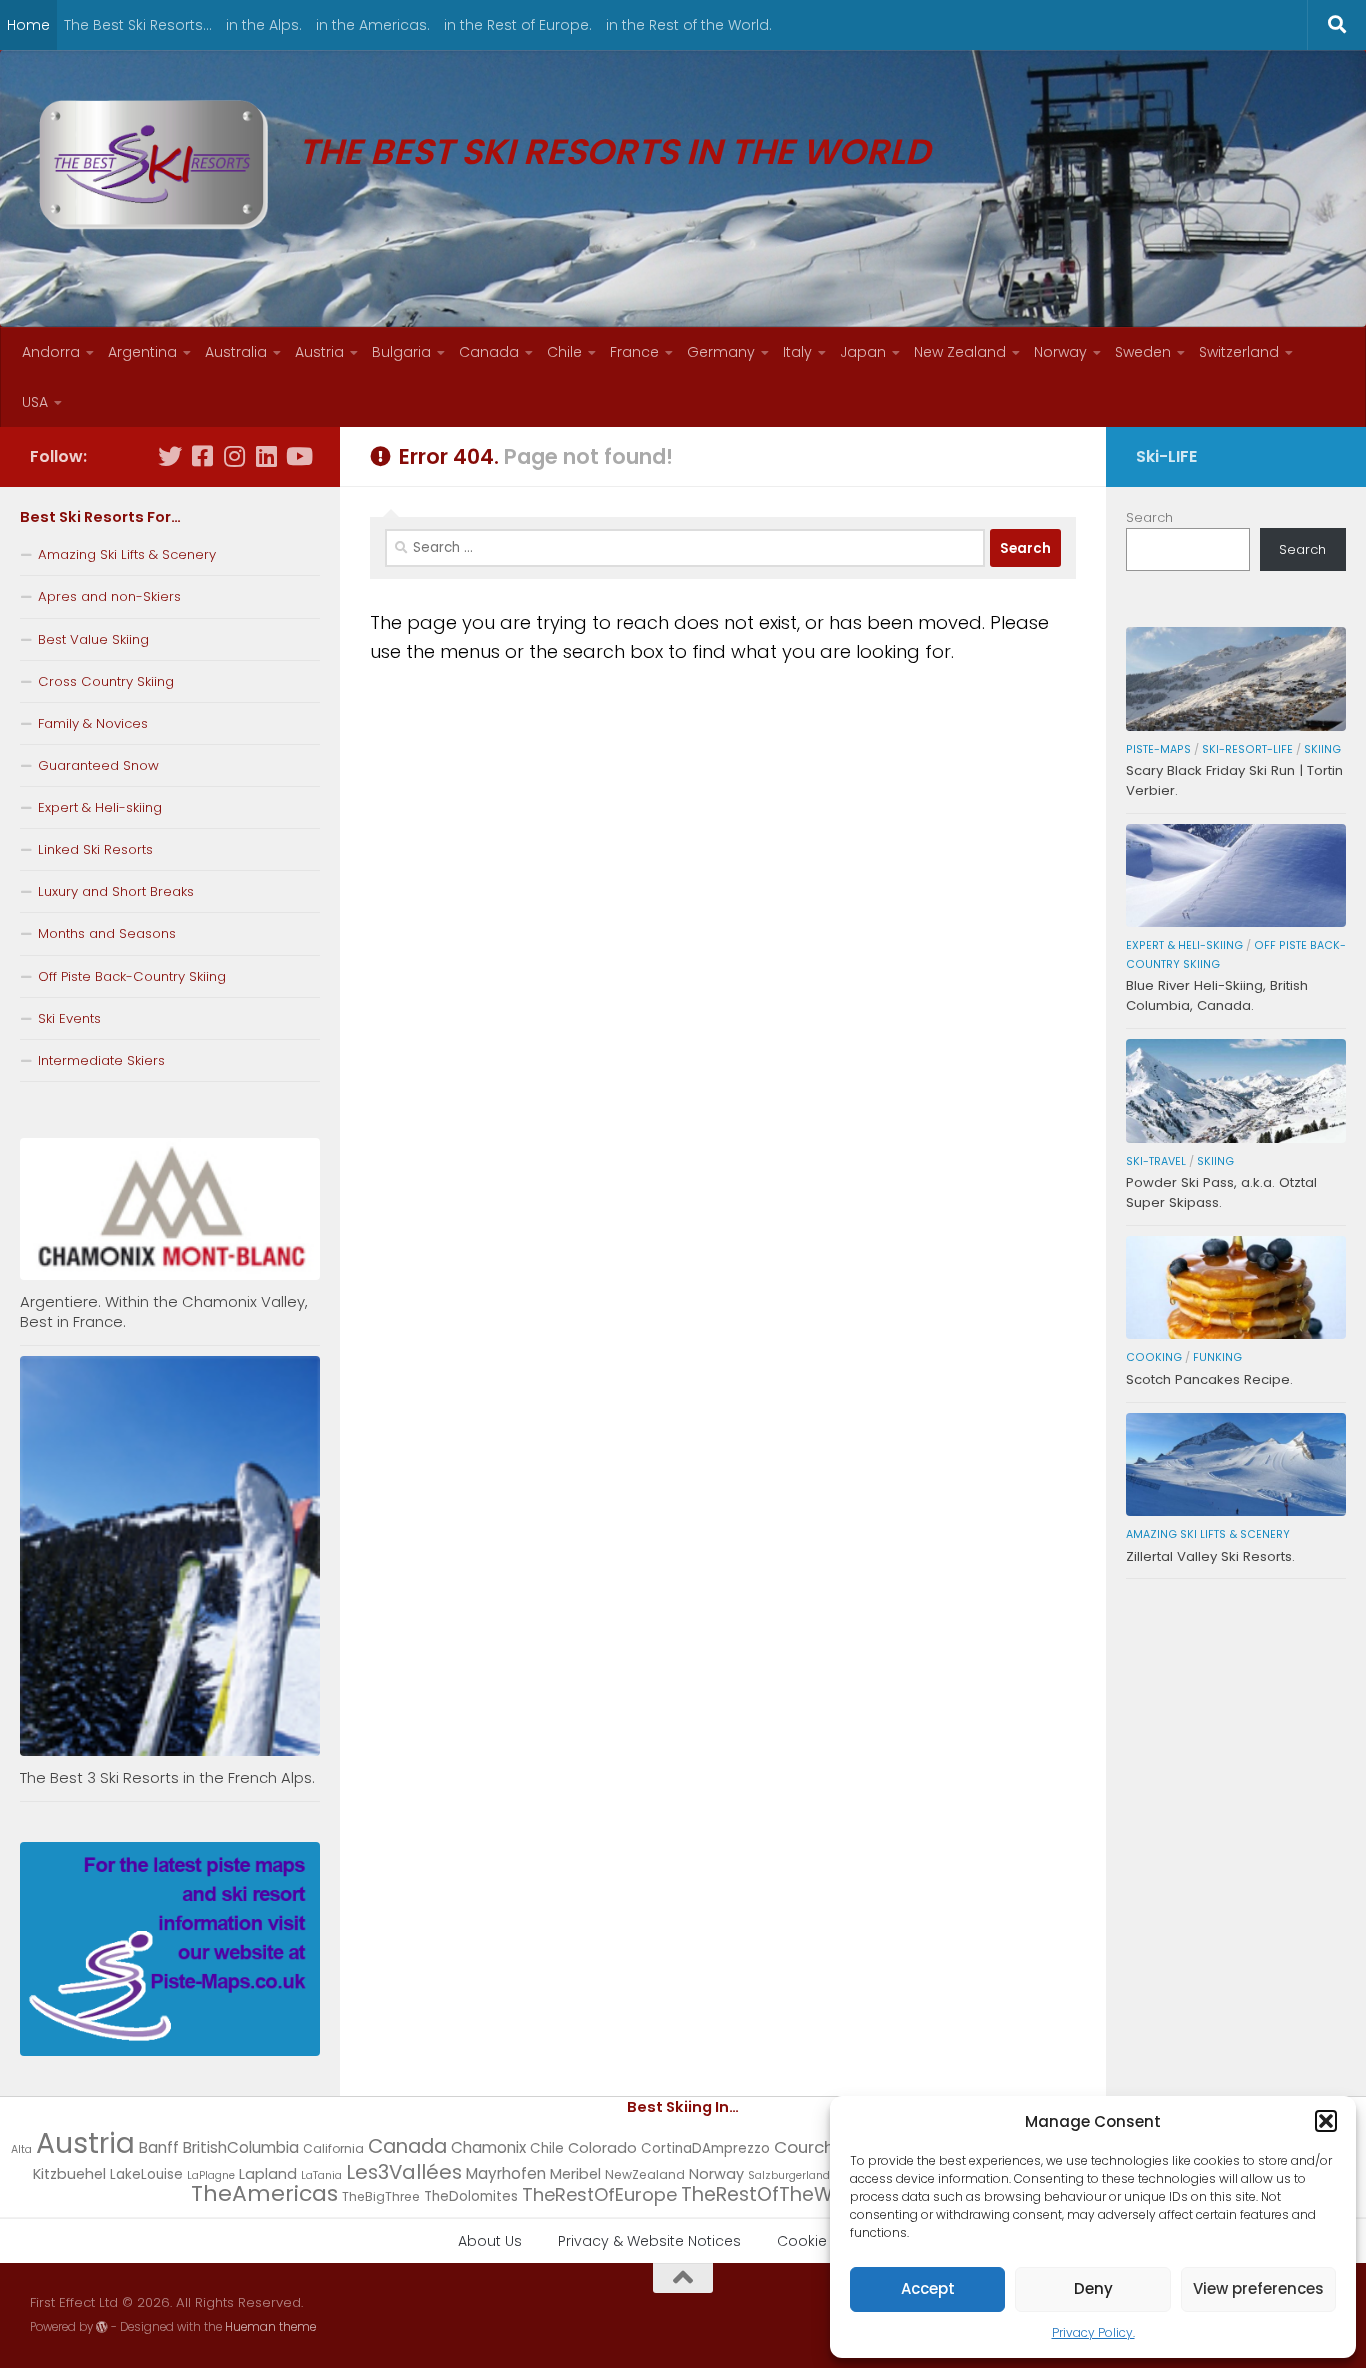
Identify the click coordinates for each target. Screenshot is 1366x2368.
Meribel (575, 2174)
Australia (236, 352)
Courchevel (821, 2147)
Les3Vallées (404, 2172)
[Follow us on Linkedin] (266, 456)
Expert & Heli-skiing (100, 807)
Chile (564, 352)
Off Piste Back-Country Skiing (132, 976)
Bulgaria (401, 352)
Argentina (142, 352)
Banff (159, 2147)
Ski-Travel (1156, 1161)
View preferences (1258, 2288)
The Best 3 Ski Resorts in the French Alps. (167, 1777)
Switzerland (1239, 352)
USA (35, 402)
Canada (489, 352)
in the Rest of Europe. (518, 25)
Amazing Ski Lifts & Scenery (127, 554)
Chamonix (488, 2147)
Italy (797, 352)
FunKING (1217, 1357)
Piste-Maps (1158, 749)
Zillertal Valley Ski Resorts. (1210, 1556)
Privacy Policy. (1093, 2332)
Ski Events (69, 1018)
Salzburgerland (789, 2175)
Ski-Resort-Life (1247, 749)
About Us (490, 2241)
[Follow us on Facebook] (202, 456)
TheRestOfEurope (599, 2194)
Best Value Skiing (93, 639)
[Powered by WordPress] (102, 2327)
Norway (1060, 352)
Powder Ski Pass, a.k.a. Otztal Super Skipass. (1221, 1192)
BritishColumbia (241, 2147)
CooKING (1154, 1357)
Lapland (268, 2174)
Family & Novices (93, 723)
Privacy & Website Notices (649, 2241)
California (333, 2148)
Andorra (51, 352)
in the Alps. (264, 25)
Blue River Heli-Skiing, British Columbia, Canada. (1217, 995)
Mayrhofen (506, 2173)
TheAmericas (264, 2193)
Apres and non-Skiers (109, 596)
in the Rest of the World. (689, 25)
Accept (928, 2288)
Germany (721, 352)
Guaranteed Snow (98, 765)
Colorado (602, 2148)
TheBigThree (381, 2196)
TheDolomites (471, 2196)
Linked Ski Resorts (95, 849)
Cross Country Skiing (106, 681)
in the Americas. (373, 25)
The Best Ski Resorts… (138, 25)
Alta (21, 2149)
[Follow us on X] (170, 456)
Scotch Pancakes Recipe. (1209, 1379)
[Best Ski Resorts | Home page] (154, 165)
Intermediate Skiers (101, 1060)
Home (28, 25)
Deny (1093, 2288)
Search (1149, 517)
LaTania (321, 2175)
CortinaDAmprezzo (705, 2148)
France (634, 352)
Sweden (1143, 352)
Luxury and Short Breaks (116, 891)
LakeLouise (146, 2174)
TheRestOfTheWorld (775, 2194)
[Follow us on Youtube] (298, 456)
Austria (319, 352)
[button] (1326, 2121)
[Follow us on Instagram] (234, 456)
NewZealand (645, 2174)
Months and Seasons (107, 933)
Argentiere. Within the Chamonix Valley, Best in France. (164, 1312)
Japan (863, 352)
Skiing (1322, 749)
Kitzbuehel (69, 2174)
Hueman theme (270, 2327)
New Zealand (960, 352)
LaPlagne (211, 2175)
